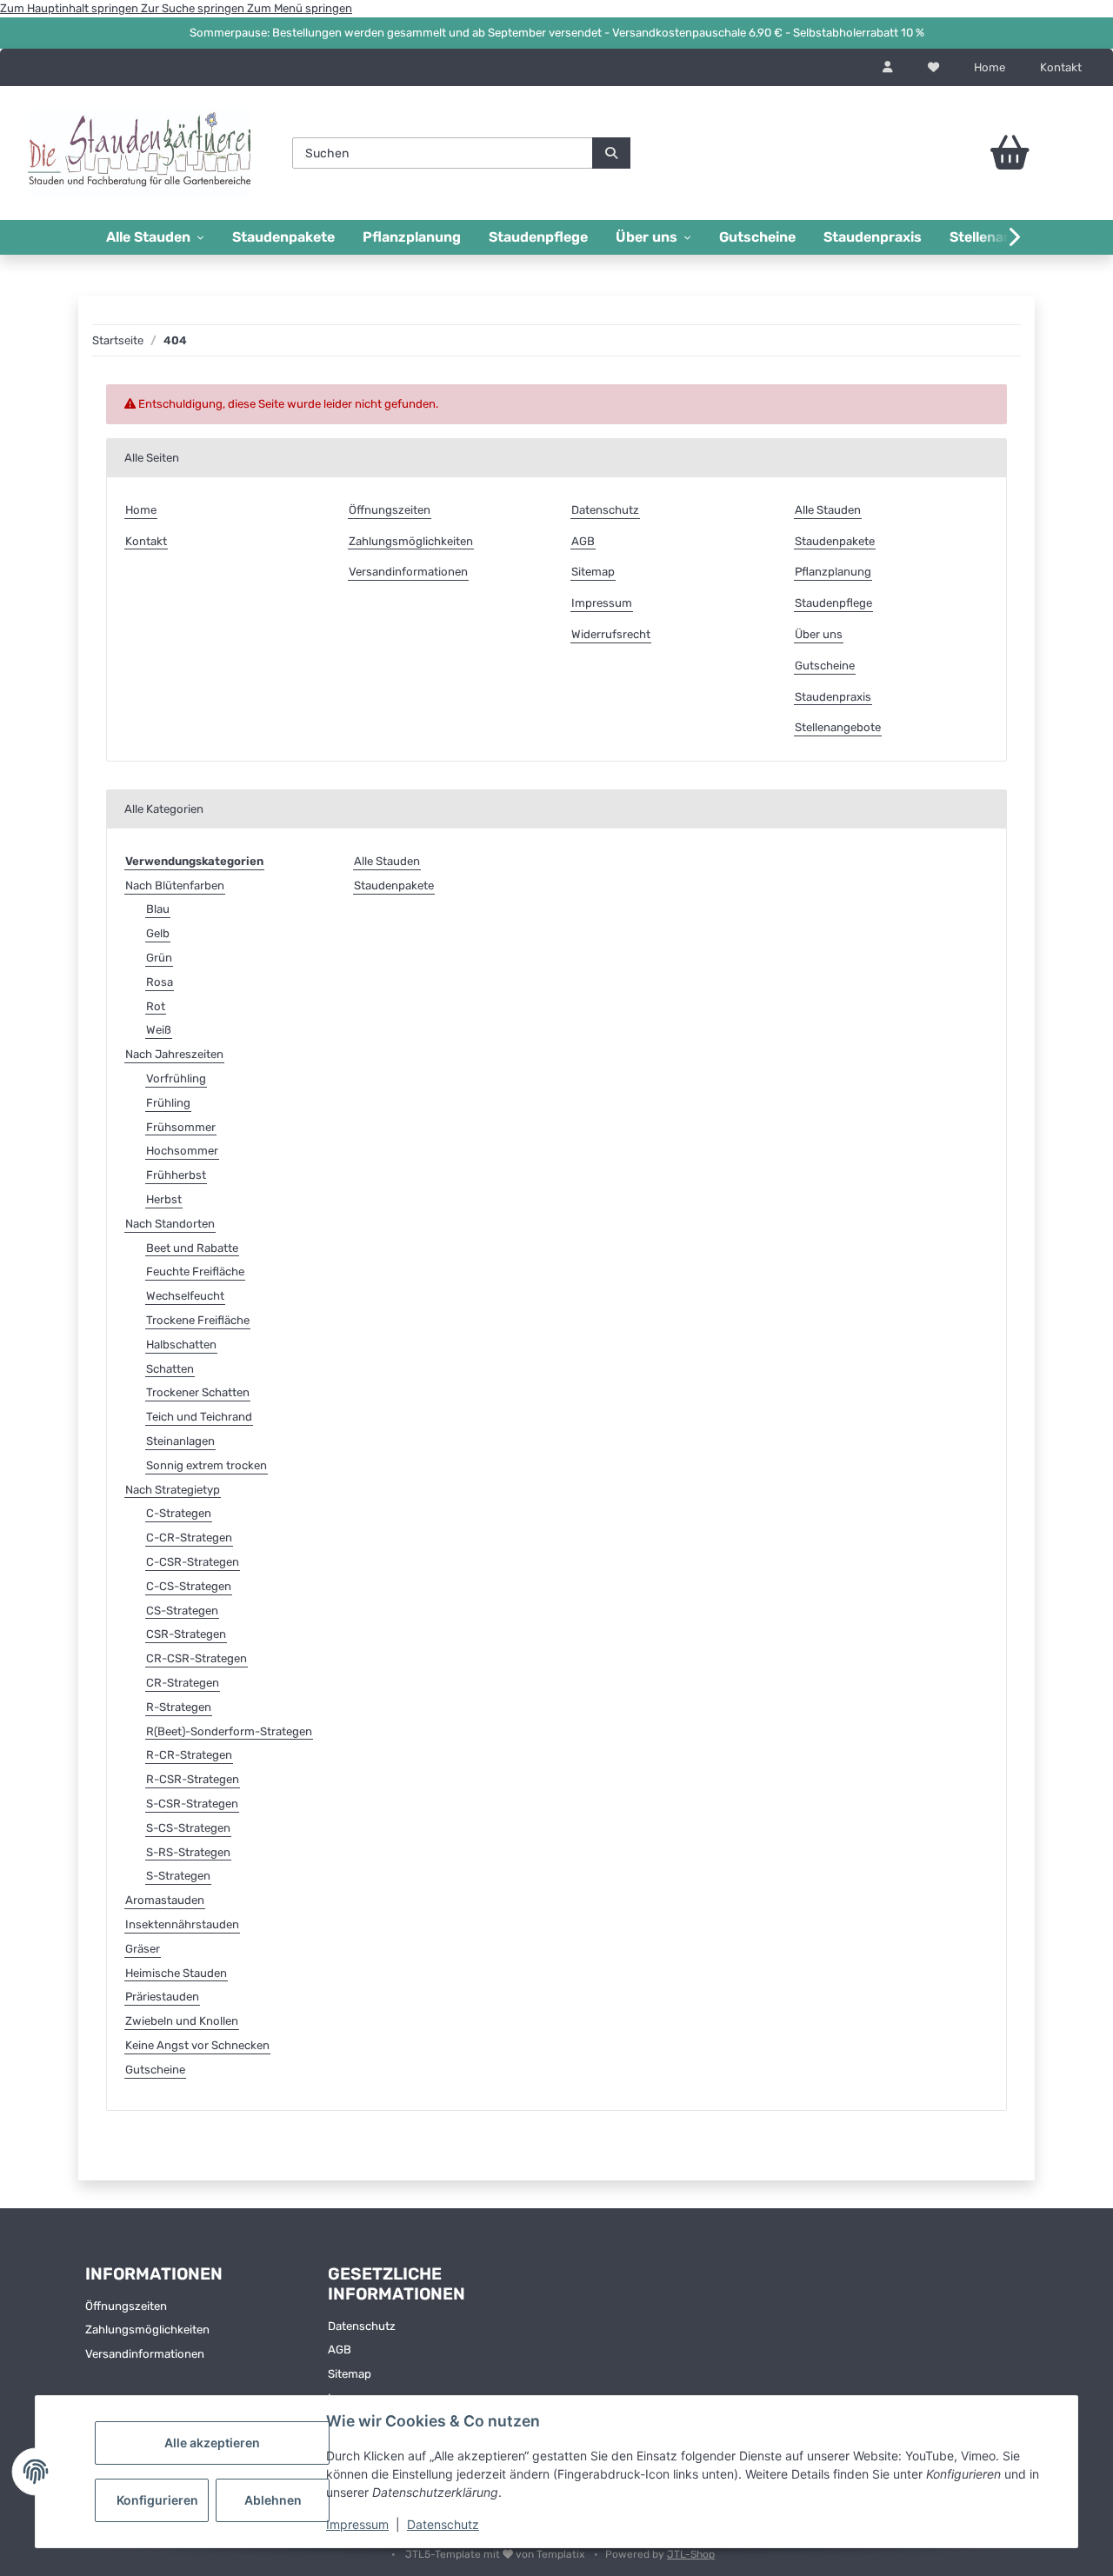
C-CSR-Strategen (193, 1562)
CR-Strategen (183, 1683)
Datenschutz (443, 2524)
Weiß (159, 1030)
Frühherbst (176, 1175)
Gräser (143, 1949)
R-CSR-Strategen (193, 1779)
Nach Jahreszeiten (174, 1054)
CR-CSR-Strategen (197, 1658)
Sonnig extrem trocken (207, 1465)
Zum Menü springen (300, 8)
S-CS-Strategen (188, 1828)
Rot (156, 1006)
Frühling (168, 1103)
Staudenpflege (538, 237)
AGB (583, 541)
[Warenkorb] (973, 153)
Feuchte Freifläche (195, 1271)
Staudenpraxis (873, 237)
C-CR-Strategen (189, 1538)
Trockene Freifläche (198, 1320)
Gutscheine (757, 237)
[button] (888, 68)
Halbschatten (181, 1345)
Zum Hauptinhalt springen (70, 8)
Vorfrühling (176, 1078)
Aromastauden (165, 1900)
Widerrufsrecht (611, 634)
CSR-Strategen (186, 1634)
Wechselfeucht (185, 1296)
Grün (159, 958)
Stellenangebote (838, 727)
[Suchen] (611, 153)
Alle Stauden (828, 510)
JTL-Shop (691, 2554)
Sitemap (593, 572)
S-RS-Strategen (188, 1852)
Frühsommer (181, 1127)
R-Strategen (179, 1707)
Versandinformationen (408, 572)
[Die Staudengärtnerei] (139, 153)
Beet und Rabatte (192, 1248)
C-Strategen (179, 1513)
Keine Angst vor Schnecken (197, 2045)
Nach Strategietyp (173, 1490)
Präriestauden (162, 1997)
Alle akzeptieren (212, 2443)
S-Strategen (178, 1876)
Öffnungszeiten (390, 510)
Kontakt (1061, 67)
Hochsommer (182, 1151)
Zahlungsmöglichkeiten (411, 541)
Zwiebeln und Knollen (182, 2021)
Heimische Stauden (176, 1973)
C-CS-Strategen (189, 1586)
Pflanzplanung (412, 237)
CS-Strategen (182, 1611)
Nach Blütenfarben (175, 885)
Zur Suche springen (194, 8)
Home (990, 67)
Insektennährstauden (182, 1924)
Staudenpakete (283, 237)
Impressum (357, 2524)
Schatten (170, 1369)
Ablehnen (273, 2500)
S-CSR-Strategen (192, 1804)
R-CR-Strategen (189, 1755)
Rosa (160, 982)
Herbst (164, 1199)
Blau (158, 909)
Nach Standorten (170, 1224)
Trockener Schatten (198, 1392)
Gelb (158, 933)
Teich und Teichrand (199, 1417)
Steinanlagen (180, 1441)
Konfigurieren (157, 2500)
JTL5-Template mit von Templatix (496, 2554)
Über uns (819, 634)
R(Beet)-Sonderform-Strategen (229, 1731)
